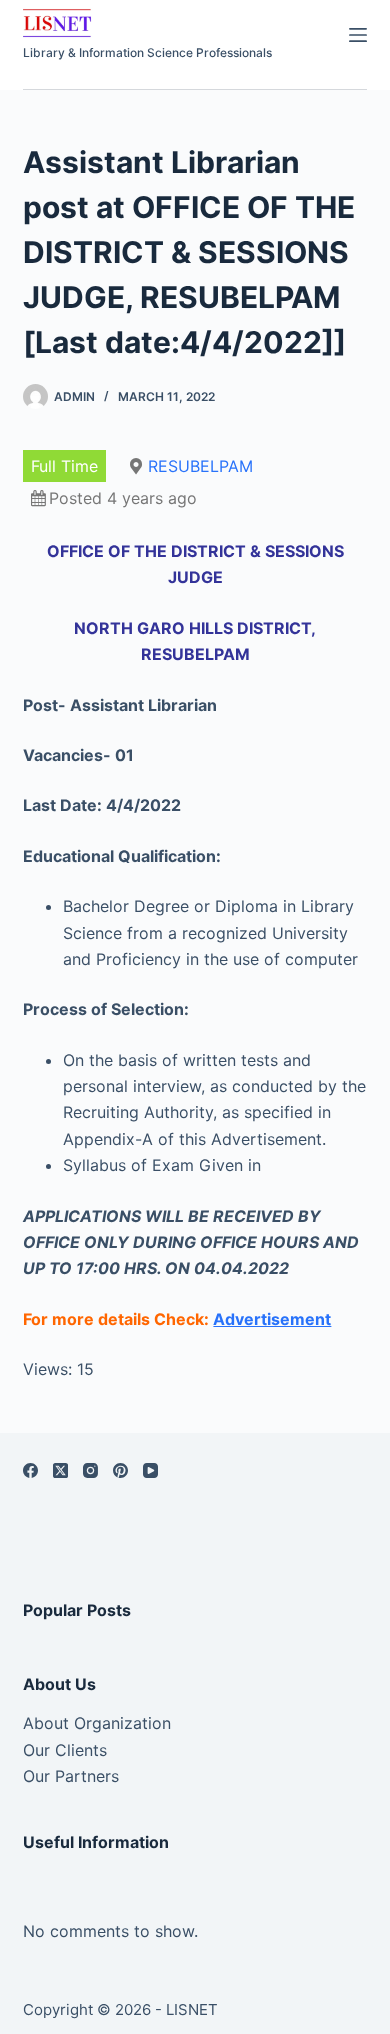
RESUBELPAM (200, 466)
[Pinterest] (120, 1470)
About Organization (97, 1723)
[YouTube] (150, 1470)
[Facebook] (30, 1470)
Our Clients (65, 1750)
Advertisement (272, 1319)
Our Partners (71, 1776)
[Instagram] (90, 1470)
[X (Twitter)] (60, 1470)
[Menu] (358, 35)
